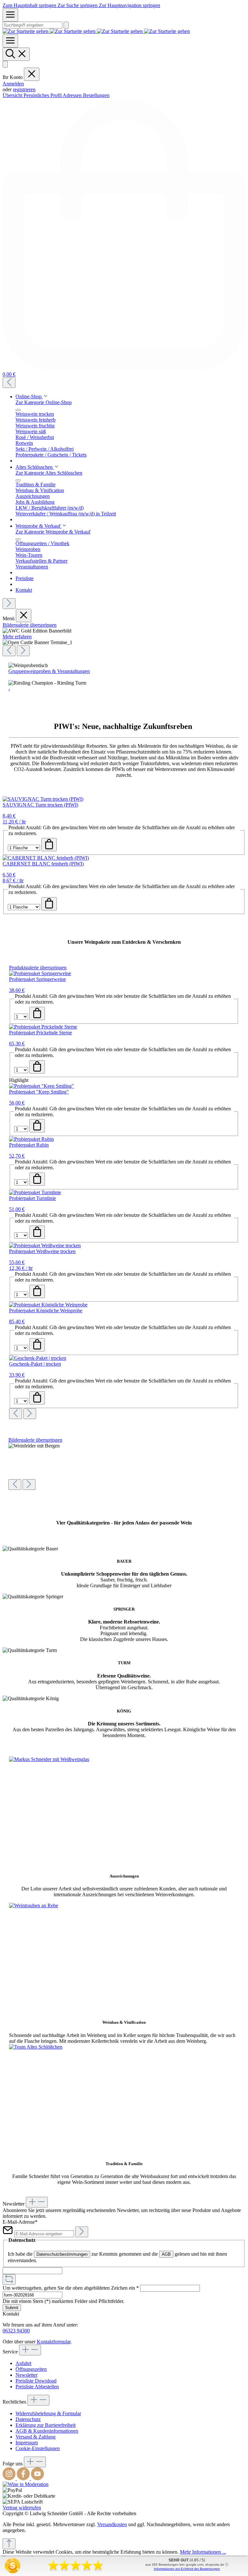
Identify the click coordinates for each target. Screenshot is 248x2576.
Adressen (73, 95)
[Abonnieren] (82, 2232)
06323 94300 (16, 2331)
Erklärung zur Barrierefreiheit (46, 2425)
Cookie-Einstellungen (38, 2448)
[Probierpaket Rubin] (31, 1139)
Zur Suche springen (78, 5)
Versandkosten (112, 2524)
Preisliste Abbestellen (37, 2387)
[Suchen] (66, 25)
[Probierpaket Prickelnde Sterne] (43, 1027)
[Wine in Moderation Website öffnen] (26, 2484)
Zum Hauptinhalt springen (30, 5)
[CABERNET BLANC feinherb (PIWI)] (46, 858)
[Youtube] (37, 2478)
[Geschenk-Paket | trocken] (38, 1358)
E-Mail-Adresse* (20, 2222)
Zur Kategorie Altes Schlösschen (49, 473)
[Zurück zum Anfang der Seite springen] (9, 2544)
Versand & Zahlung (36, 2437)
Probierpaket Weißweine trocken (42, 1251)
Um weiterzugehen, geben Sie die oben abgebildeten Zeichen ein (71, 2288)
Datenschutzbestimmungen (62, 2254)
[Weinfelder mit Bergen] (34, 1446)
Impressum (27, 2443)
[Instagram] (10, 2478)
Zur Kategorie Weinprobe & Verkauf (53, 532)
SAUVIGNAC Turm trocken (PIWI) (40, 805)
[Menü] (10, 15)
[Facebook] (24, 2478)
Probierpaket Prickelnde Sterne (41, 1033)
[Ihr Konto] (5, 64)
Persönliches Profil (43, 95)
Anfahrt (23, 2363)
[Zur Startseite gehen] (96, 31)
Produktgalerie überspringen (38, 968)
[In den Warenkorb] (49, 845)
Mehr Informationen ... (203, 2552)
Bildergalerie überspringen (30, 625)
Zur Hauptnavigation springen (129, 5)
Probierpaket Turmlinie (32, 1198)
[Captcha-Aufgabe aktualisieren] (9, 2279)
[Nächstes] (9, 604)
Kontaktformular (54, 2342)
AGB (166, 2254)
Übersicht (13, 95)
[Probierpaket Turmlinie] (35, 1192)
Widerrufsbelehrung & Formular (48, 2413)
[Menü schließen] (32, 74)
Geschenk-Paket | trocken (35, 1364)
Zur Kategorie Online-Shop (44, 402)
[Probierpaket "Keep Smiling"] (41, 1086)
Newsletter (26, 2375)
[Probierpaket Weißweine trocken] (45, 1245)
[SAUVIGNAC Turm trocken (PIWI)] (43, 799)
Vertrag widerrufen (22, 2508)
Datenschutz (28, 2419)
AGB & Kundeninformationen (47, 2431)
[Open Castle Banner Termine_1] (37, 643)
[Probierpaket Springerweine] (40, 973)
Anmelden (13, 84)
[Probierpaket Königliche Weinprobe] (48, 1305)
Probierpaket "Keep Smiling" (39, 1092)
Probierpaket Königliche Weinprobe (46, 1310)
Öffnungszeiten (31, 2369)
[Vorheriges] (9, 383)
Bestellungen (96, 95)
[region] (124, 639)
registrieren (24, 89)
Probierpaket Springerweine (37, 979)
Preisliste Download (36, 2381)
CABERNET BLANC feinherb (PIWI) (43, 864)
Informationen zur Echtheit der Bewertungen (187, 2569)
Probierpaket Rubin (29, 1145)
